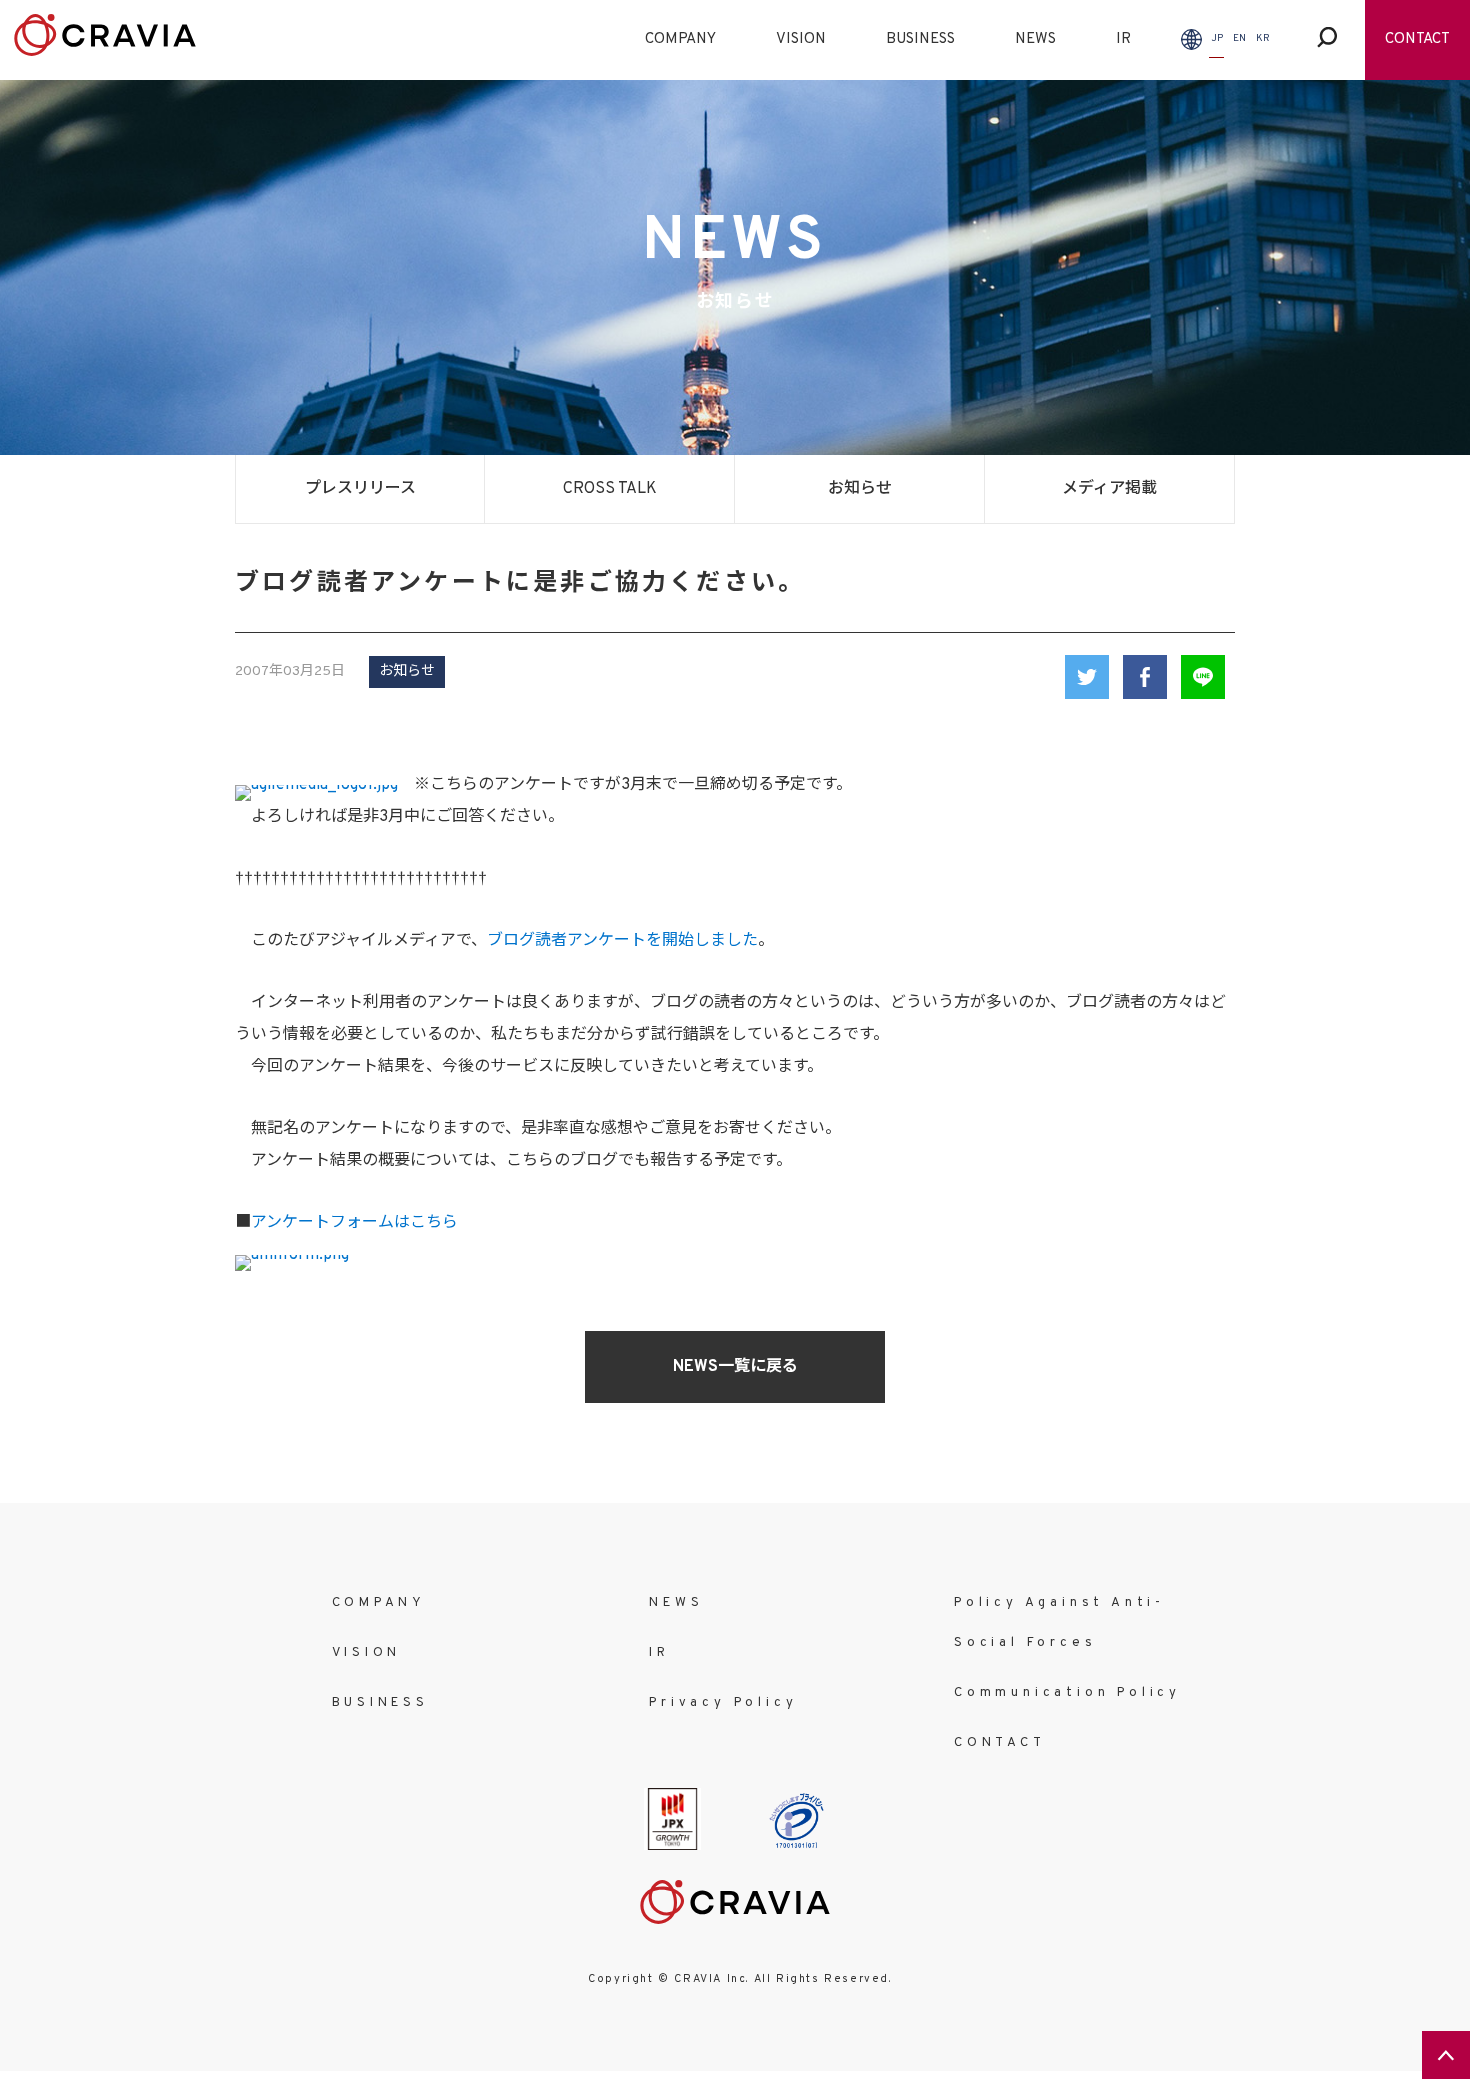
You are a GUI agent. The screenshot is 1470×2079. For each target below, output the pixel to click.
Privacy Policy (723, 1703)
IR (1123, 39)
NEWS (1035, 39)
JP (1217, 38)
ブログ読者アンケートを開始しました (622, 941)
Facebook (1145, 677)
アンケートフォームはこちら (354, 1223)
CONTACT (1417, 39)
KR (1263, 38)
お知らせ (860, 489)
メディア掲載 (1109, 489)
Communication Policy (1067, 1693)
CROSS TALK (610, 489)
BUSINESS (920, 39)
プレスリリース (360, 489)
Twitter (1087, 677)
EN (1239, 38)
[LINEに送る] (1203, 677)
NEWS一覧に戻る (735, 1367)
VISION (801, 39)
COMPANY (680, 39)
